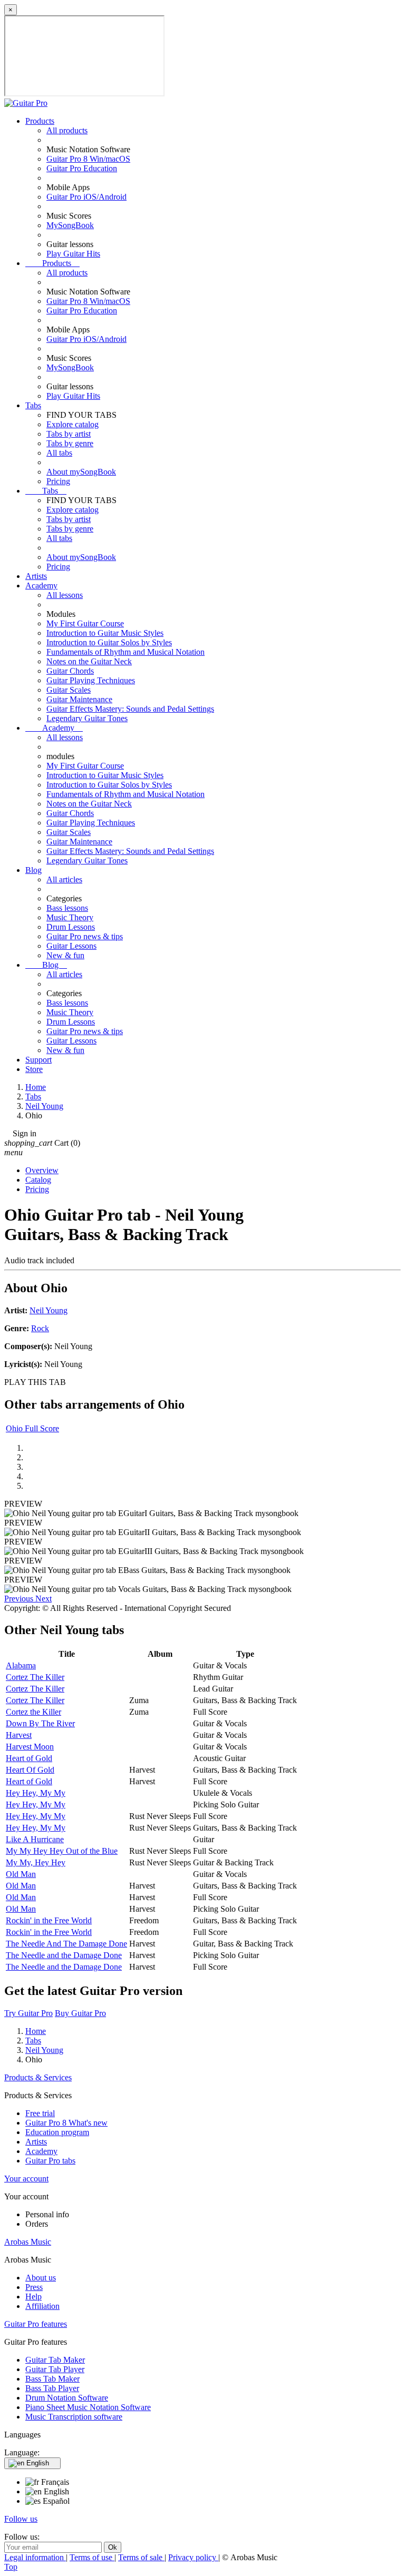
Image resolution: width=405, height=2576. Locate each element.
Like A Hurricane (35, 1839)
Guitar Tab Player (55, 2369)
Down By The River (40, 1723)
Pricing (58, 481)
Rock (40, 1328)
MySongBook (70, 225)
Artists (36, 576)
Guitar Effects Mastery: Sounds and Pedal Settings (130, 709)
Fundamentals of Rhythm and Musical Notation (126, 652)
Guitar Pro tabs (50, 2161)
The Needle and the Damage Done (64, 1955)
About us (41, 2278)
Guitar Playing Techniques (91, 680)
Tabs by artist (69, 434)
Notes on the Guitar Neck (89, 661)
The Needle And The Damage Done (66, 1944)
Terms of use (92, 2557)
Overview (42, 1170)
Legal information (35, 2557)
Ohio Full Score (32, 1428)
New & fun (65, 955)
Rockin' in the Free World (49, 1920)
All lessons (65, 595)
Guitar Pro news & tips (85, 936)
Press (34, 2287)
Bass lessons (67, 908)
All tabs (59, 453)
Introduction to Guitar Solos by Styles (109, 642)
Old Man (21, 1874)
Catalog (38, 1180)
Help (33, 2297)
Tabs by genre (70, 443)
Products (40, 121)
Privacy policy (193, 2557)
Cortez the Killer (33, 1712)
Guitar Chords (70, 671)
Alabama (21, 1665)
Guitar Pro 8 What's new (66, 2123)
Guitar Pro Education (82, 168)
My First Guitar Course (85, 623)
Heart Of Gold (30, 1770)
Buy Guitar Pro (80, 2013)
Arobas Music (28, 2242)
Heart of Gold (29, 1758)
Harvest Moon (30, 1747)
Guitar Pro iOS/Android (86, 197)
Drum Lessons (71, 927)
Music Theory (70, 917)
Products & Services (38, 2077)
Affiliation (42, 2306)
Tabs (33, 405)
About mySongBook (81, 472)
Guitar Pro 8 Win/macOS (88, 159)
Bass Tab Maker (52, 2379)
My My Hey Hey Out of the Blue (62, 1851)
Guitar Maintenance (79, 699)
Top (11, 2567)
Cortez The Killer (35, 1677)
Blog (33, 870)
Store (34, 1069)
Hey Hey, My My (36, 1793)
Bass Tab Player (52, 2388)
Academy (41, 586)
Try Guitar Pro (28, 2013)
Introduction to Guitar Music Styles (105, 633)
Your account (26, 2179)
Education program (57, 2132)
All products (67, 130)
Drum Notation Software (67, 2398)
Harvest (19, 1735)
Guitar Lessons (71, 946)
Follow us (21, 2519)
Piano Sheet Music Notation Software (88, 2407)
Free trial (40, 2113)
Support (38, 1060)
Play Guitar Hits (73, 254)
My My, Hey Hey (36, 1862)
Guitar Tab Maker (55, 2360)
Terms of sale (141, 2557)
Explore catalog (73, 424)
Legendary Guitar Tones (87, 718)
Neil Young (49, 1310)
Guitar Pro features (36, 2324)
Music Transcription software (74, 2417)
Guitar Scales (69, 690)
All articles (64, 879)
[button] (20, 1599)
